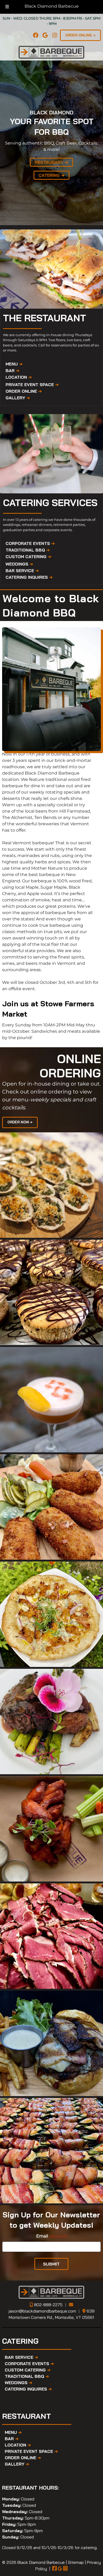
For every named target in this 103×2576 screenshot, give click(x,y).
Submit (51, 2264)
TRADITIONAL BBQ (28, 550)
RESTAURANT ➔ (51, 162)
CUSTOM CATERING (28, 557)
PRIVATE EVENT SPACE (32, 384)
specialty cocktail (55, 805)
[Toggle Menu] (7, 7)
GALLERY (18, 398)
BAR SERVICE (22, 571)
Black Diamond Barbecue (52, 6)
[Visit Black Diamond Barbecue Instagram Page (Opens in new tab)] (65, 2569)
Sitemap (76, 2562)
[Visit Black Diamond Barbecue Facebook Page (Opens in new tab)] (55, 2569)
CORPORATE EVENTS (30, 543)
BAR (12, 370)
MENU (14, 364)
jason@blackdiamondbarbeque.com (42, 2311)
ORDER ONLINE (24, 391)
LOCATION (19, 377)
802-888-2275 (48, 2305)
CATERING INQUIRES (29, 577)
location (11, 779)
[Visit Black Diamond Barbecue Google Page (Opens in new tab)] (60, 2569)
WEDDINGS (19, 564)
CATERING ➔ (51, 175)
